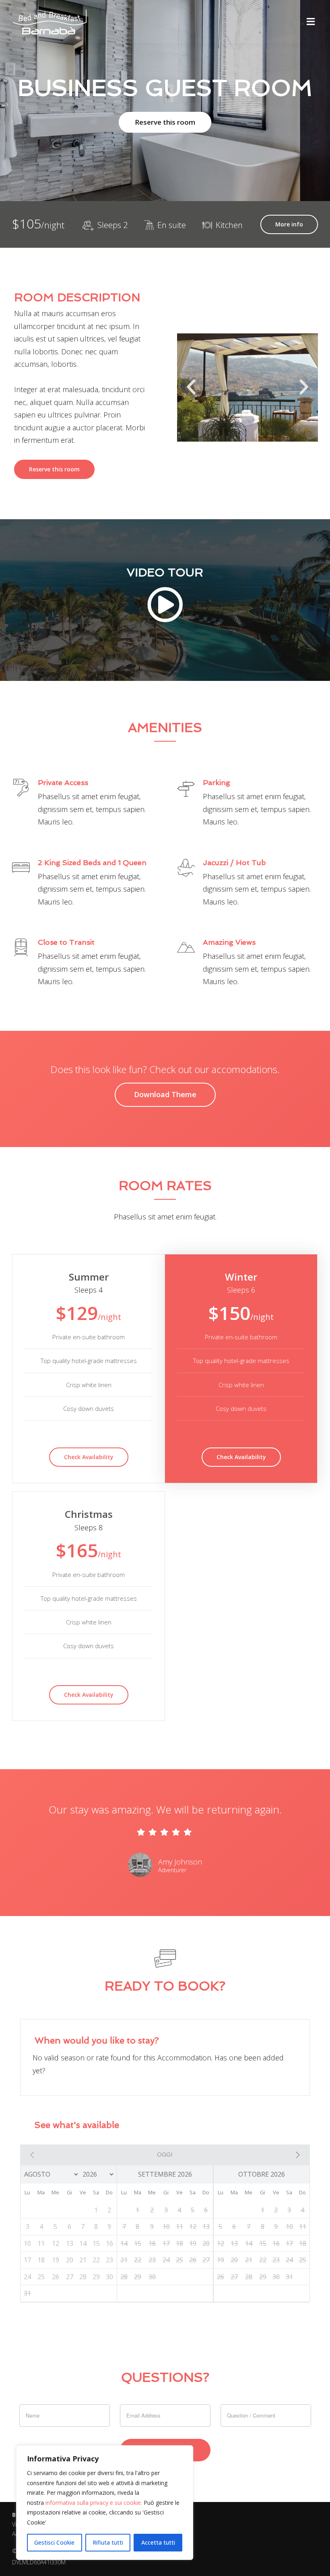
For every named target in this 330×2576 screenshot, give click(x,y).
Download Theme (165, 1094)
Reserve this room (165, 122)
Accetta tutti (158, 2542)
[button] (191, 387)
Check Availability (89, 1457)
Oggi (165, 2154)
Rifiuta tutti (108, 2542)
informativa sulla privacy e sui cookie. (94, 2503)
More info (289, 224)
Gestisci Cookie (54, 2542)
